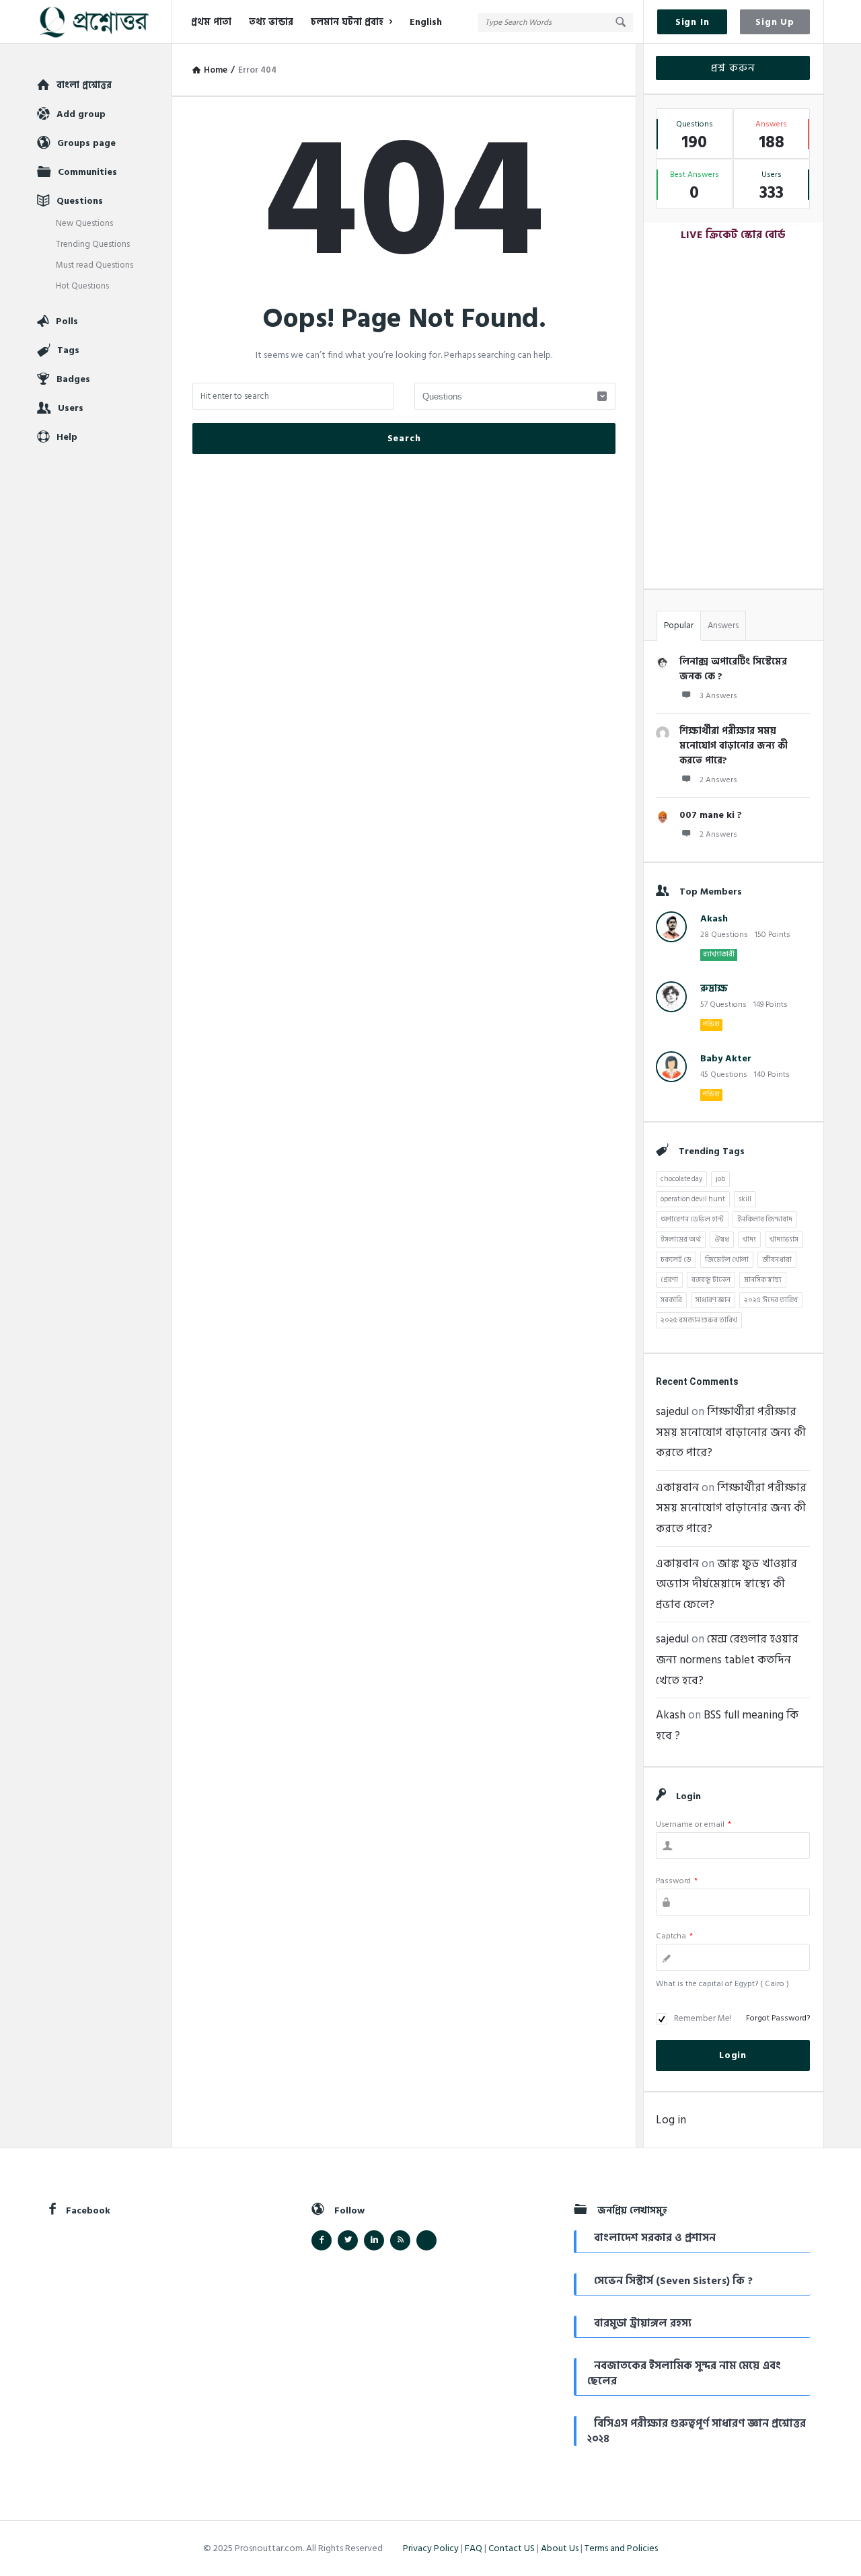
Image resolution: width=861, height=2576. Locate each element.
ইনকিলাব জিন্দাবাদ (765, 1219)
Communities (87, 172)
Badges (73, 379)
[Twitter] (348, 2240)
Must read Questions (95, 265)
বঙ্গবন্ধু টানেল (711, 1280)
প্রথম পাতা (211, 22)
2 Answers (718, 780)
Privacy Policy (431, 2548)
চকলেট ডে (676, 1260)
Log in (671, 2120)
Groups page (86, 143)
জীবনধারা (777, 1260)
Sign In (692, 22)
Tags (68, 350)
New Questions (84, 223)
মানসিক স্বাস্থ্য (763, 1280)
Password (677, 1881)
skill (745, 1199)
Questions (80, 201)
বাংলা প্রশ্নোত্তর (84, 85)
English (426, 22)
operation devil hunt (693, 1199)
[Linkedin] (374, 2240)
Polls (67, 321)
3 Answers (718, 696)
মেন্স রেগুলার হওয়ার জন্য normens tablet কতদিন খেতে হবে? (727, 1660)
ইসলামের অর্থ (681, 1240)
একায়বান (677, 1488)
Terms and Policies (621, 2548)
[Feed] (400, 2240)
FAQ (474, 2548)
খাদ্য (749, 1240)
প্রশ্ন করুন (733, 68)
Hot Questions (82, 286)
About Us (560, 2548)
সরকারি (671, 1300)
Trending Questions (93, 244)
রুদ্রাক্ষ (714, 988)
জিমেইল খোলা (727, 1260)
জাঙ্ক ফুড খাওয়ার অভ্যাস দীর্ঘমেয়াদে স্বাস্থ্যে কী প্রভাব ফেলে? (726, 1584)
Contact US (512, 2548)
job (720, 1179)
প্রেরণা (669, 1280)
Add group (81, 114)
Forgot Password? (778, 2018)
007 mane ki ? (711, 815)
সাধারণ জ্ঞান (713, 1300)
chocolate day (681, 1179)
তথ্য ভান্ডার (271, 22)
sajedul (672, 1412)
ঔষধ (722, 1240)
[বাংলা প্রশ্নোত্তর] (105, 22)
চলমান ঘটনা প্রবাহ (347, 22)
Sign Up (775, 22)
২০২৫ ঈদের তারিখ (771, 1300)
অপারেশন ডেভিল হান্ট (692, 1219)
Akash (714, 918)
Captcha (674, 1936)
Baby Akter (726, 1058)
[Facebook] (322, 2240)
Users (71, 408)
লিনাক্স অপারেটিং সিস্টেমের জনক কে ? (733, 669)
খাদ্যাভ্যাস (784, 1240)
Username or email (694, 1824)
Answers (723, 626)
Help (67, 437)
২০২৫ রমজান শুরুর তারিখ (699, 1320)
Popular (679, 626)
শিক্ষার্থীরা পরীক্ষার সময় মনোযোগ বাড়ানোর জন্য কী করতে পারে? (734, 746)
